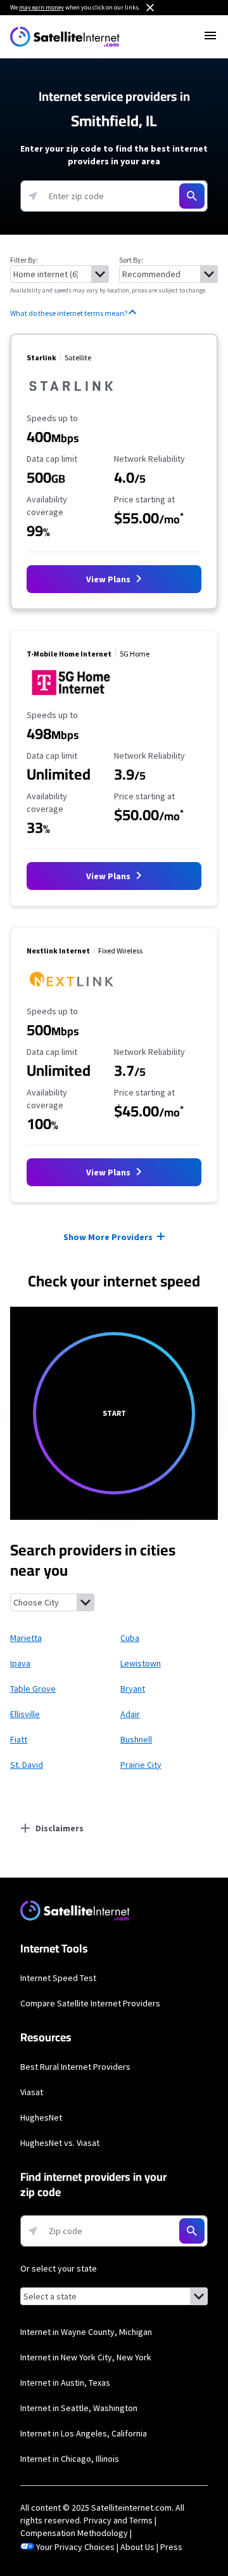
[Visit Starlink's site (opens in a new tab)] (71, 400)
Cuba (130, 1638)
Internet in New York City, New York (86, 2357)
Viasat (32, 2092)
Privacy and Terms (118, 2520)
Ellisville (25, 1714)
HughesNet (41, 2117)
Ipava (20, 1663)
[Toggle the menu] (210, 36)
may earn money (41, 7)
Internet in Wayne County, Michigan (86, 2332)
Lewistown (141, 1663)
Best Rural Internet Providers (75, 2067)
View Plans (109, 579)
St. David (27, 1765)
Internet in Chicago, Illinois (70, 2459)
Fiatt (19, 1739)
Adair (130, 1714)
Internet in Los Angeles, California (84, 2433)
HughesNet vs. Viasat (60, 2143)
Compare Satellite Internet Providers (90, 2003)
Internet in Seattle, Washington (79, 2408)
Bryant (133, 1689)
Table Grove (33, 1689)
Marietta (26, 1638)
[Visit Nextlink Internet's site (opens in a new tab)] (71, 993)
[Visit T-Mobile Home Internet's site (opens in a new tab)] (71, 697)
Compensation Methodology (74, 2533)
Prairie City (141, 1765)
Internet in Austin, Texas (65, 2383)
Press (171, 2547)
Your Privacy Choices (75, 2547)
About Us (137, 2547)
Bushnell (136, 1739)
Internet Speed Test (58, 1978)
